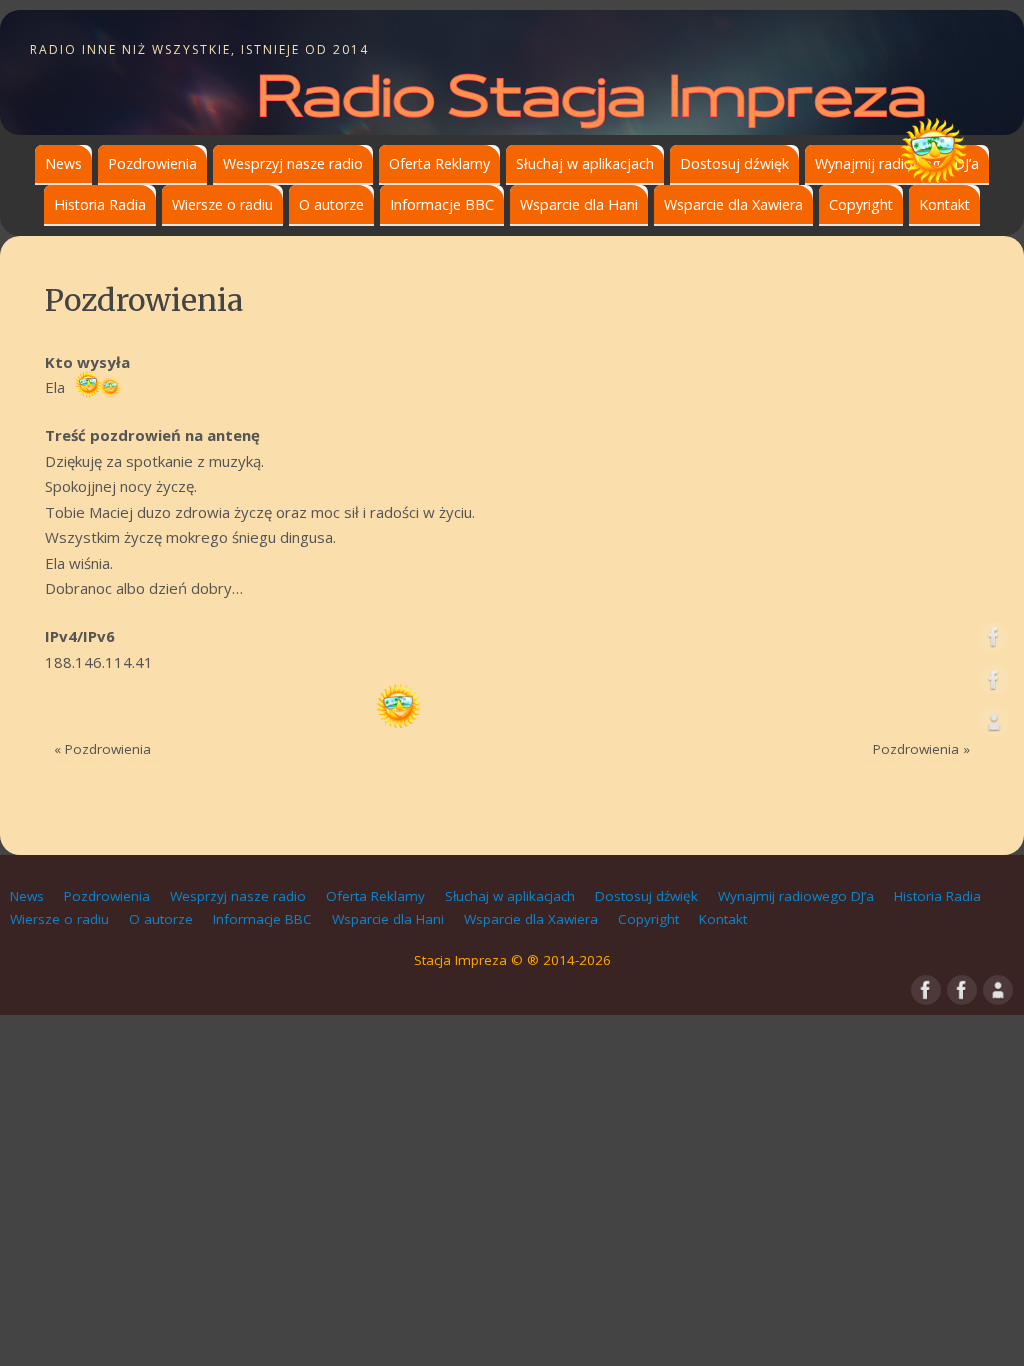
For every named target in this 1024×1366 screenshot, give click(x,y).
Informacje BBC (442, 204)
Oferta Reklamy (439, 163)
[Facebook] (994, 641)
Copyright (861, 204)
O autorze (331, 204)
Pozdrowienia (152, 163)
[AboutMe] (994, 726)
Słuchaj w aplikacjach (585, 163)
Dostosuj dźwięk (734, 163)
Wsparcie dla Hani (579, 204)
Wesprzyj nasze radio (293, 163)
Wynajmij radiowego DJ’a (897, 163)
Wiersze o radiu (222, 204)
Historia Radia (100, 204)
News (63, 163)
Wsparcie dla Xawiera (733, 204)
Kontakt (944, 204)
